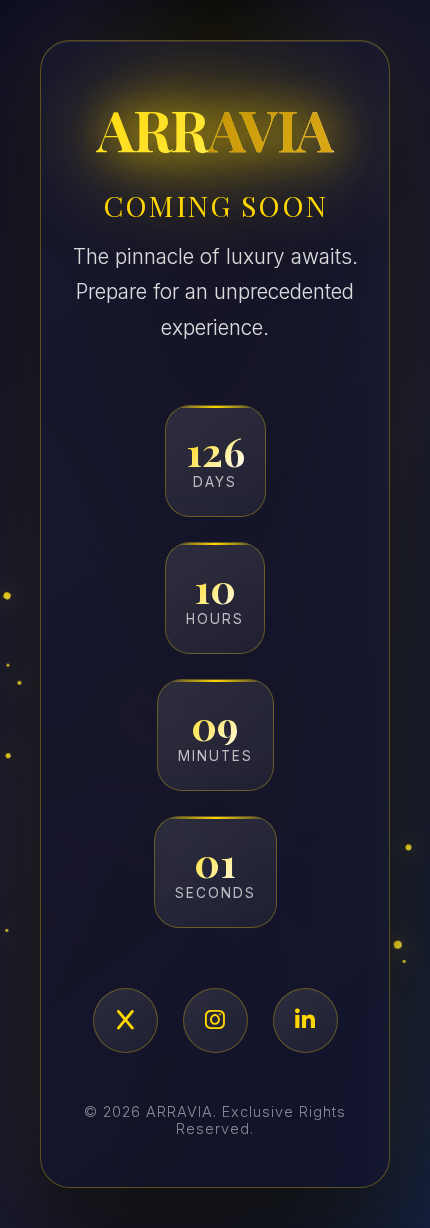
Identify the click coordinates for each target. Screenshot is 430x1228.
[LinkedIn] (305, 1020)
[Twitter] (125, 1020)
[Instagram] (215, 1020)
